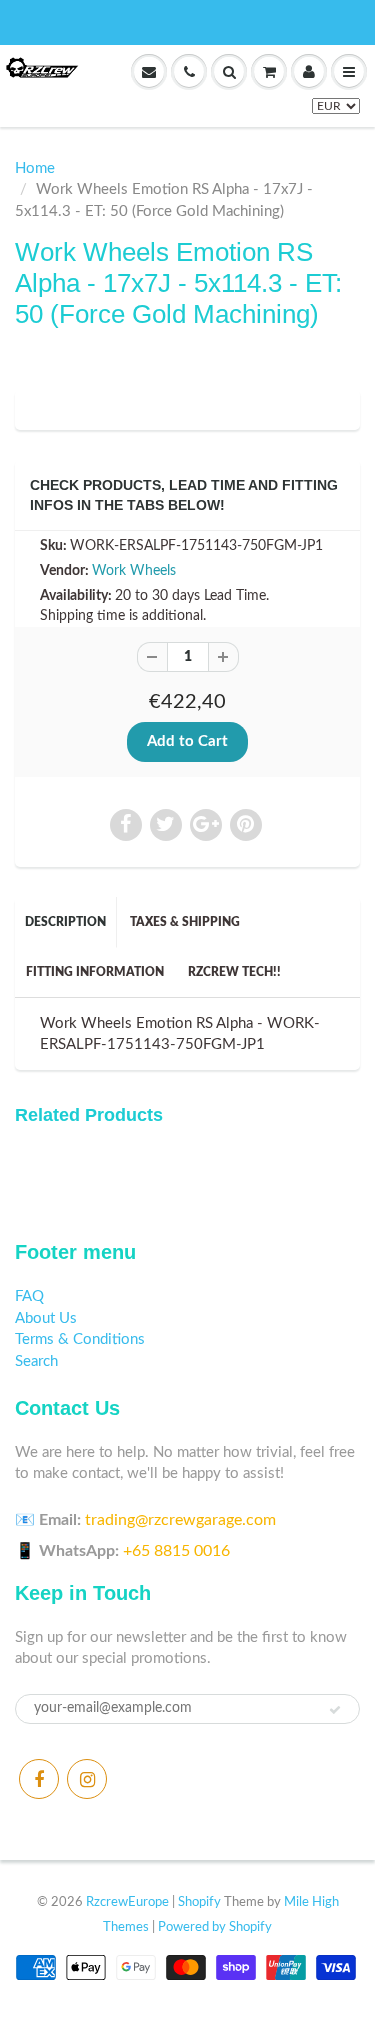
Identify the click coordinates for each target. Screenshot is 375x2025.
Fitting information (95, 972)
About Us (46, 1318)
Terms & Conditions (80, 1339)
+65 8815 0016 (176, 1551)
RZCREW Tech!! (234, 972)
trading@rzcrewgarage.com (180, 1520)
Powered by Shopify (215, 1927)
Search (36, 1361)
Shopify (199, 1902)
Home (35, 168)
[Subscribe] (335, 1710)
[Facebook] (39, 1779)
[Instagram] (87, 1779)
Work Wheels (134, 571)
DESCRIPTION (65, 922)
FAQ (29, 1296)
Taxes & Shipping (185, 922)
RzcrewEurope (127, 1902)
